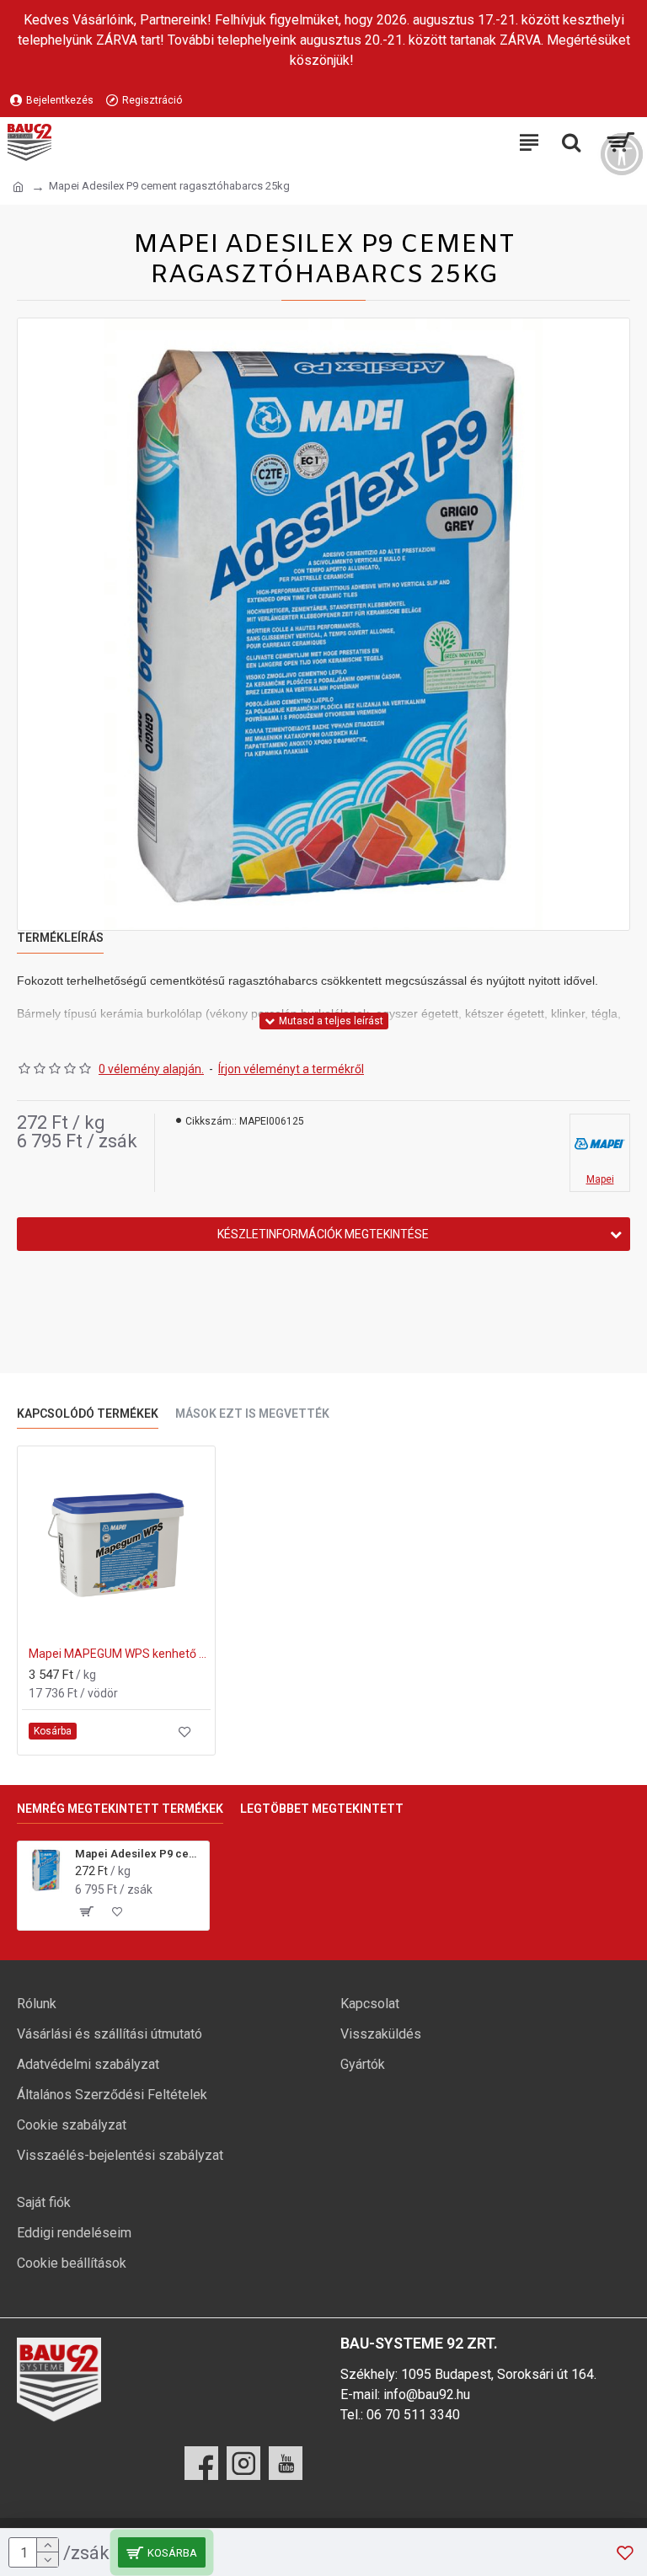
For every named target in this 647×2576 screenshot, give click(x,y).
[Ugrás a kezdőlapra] (18, 187)
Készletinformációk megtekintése (323, 1234)
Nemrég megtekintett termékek (120, 1809)
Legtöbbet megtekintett (322, 1809)
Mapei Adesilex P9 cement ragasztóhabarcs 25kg (139, 1854)
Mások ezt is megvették (252, 1414)
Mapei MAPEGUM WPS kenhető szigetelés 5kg (120, 1654)
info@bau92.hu (427, 2394)
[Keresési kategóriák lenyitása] (571, 142)
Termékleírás (60, 938)
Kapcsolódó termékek (88, 1414)
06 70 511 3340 (413, 2415)
